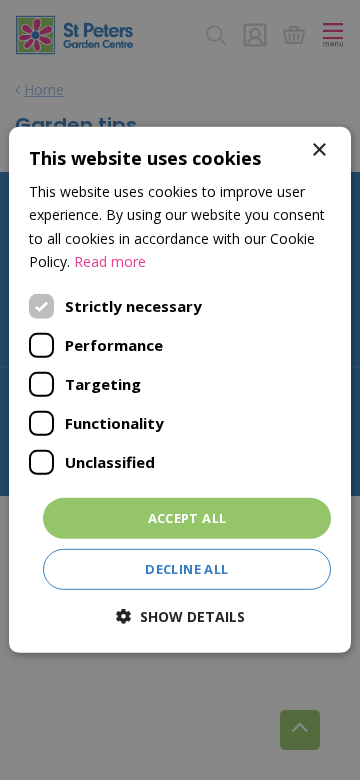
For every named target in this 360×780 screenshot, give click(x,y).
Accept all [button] (187, 518)
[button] (180, 616)
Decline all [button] (186, 569)
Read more (110, 260)
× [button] (318, 150)
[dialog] (180, 390)
